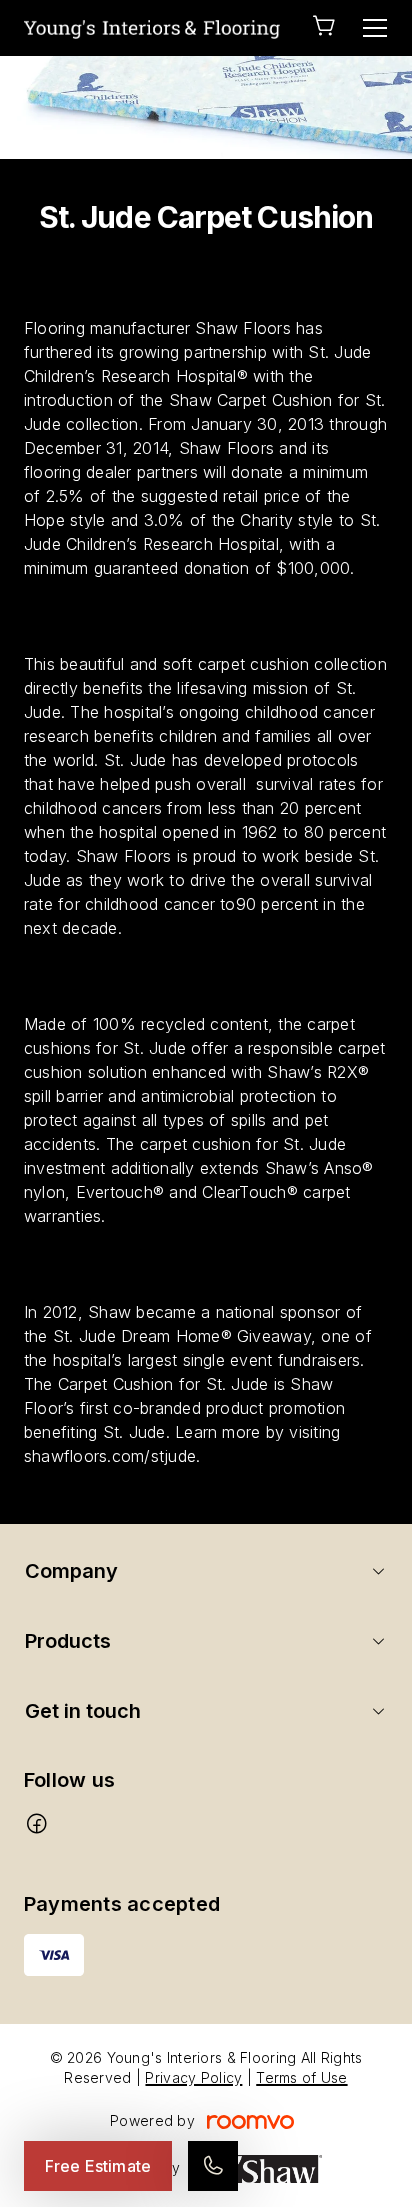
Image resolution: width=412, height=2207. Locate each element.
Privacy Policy (193, 2077)
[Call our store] (213, 2166)
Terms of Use (301, 2077)
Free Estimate (98, 2166)
